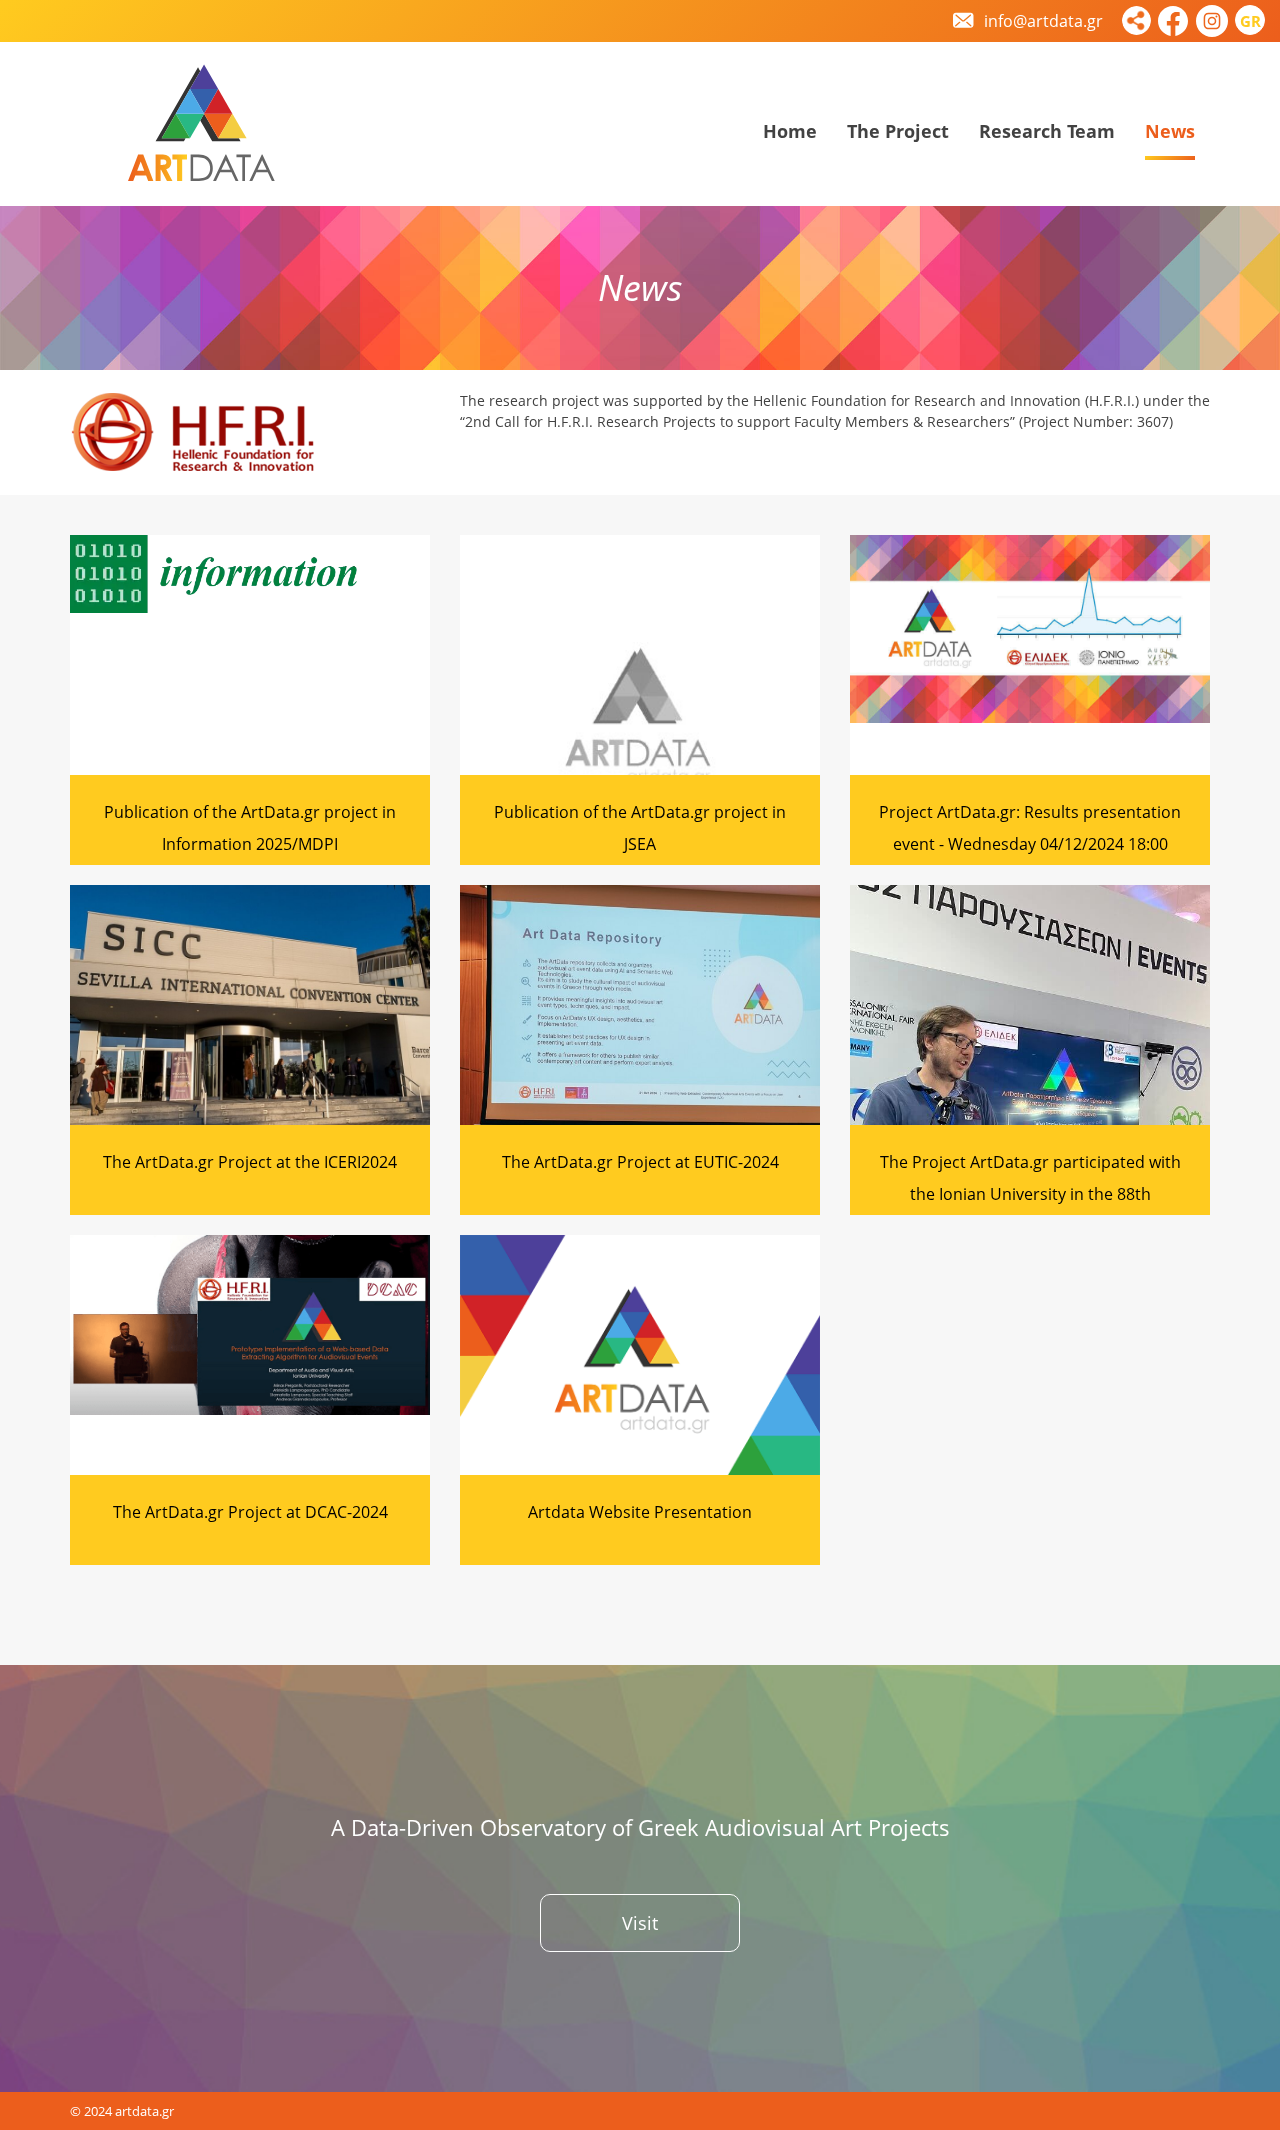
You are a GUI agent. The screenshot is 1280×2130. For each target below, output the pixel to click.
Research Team (1047, 131)
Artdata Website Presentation (640, 1512)
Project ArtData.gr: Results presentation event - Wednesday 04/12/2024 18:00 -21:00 (1030, 844)
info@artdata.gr (1041, 21)
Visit (640, 1923)
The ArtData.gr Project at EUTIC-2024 (640, 1162)
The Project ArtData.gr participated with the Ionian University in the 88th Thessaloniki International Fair (1030, 1194)
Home (790, 131)
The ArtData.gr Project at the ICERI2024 (250, 1162)
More (250, 661)
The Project (898, 131)
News (1170, 131)
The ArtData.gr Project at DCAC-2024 (250, 1512)
